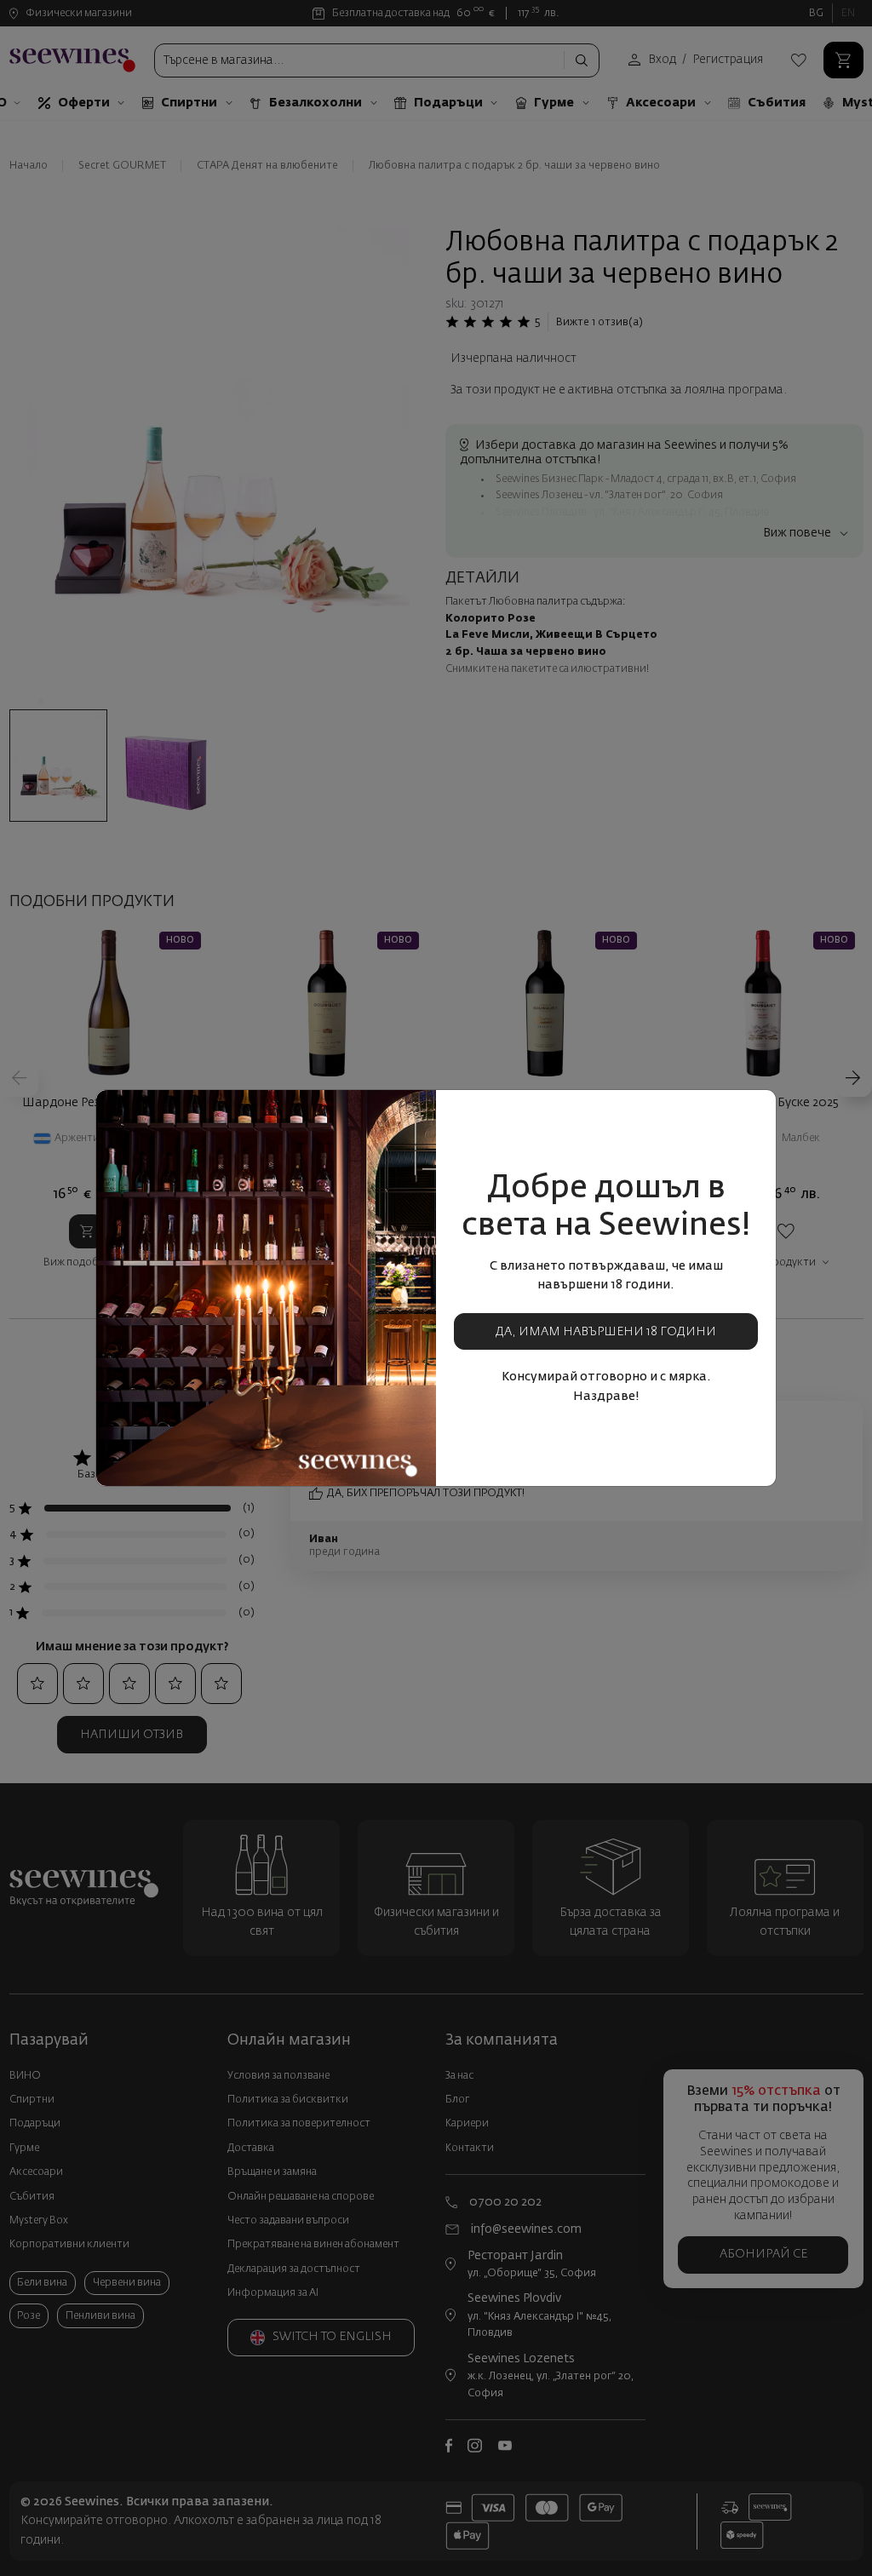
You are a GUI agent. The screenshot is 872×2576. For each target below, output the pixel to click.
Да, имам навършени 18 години (606, 1332)
